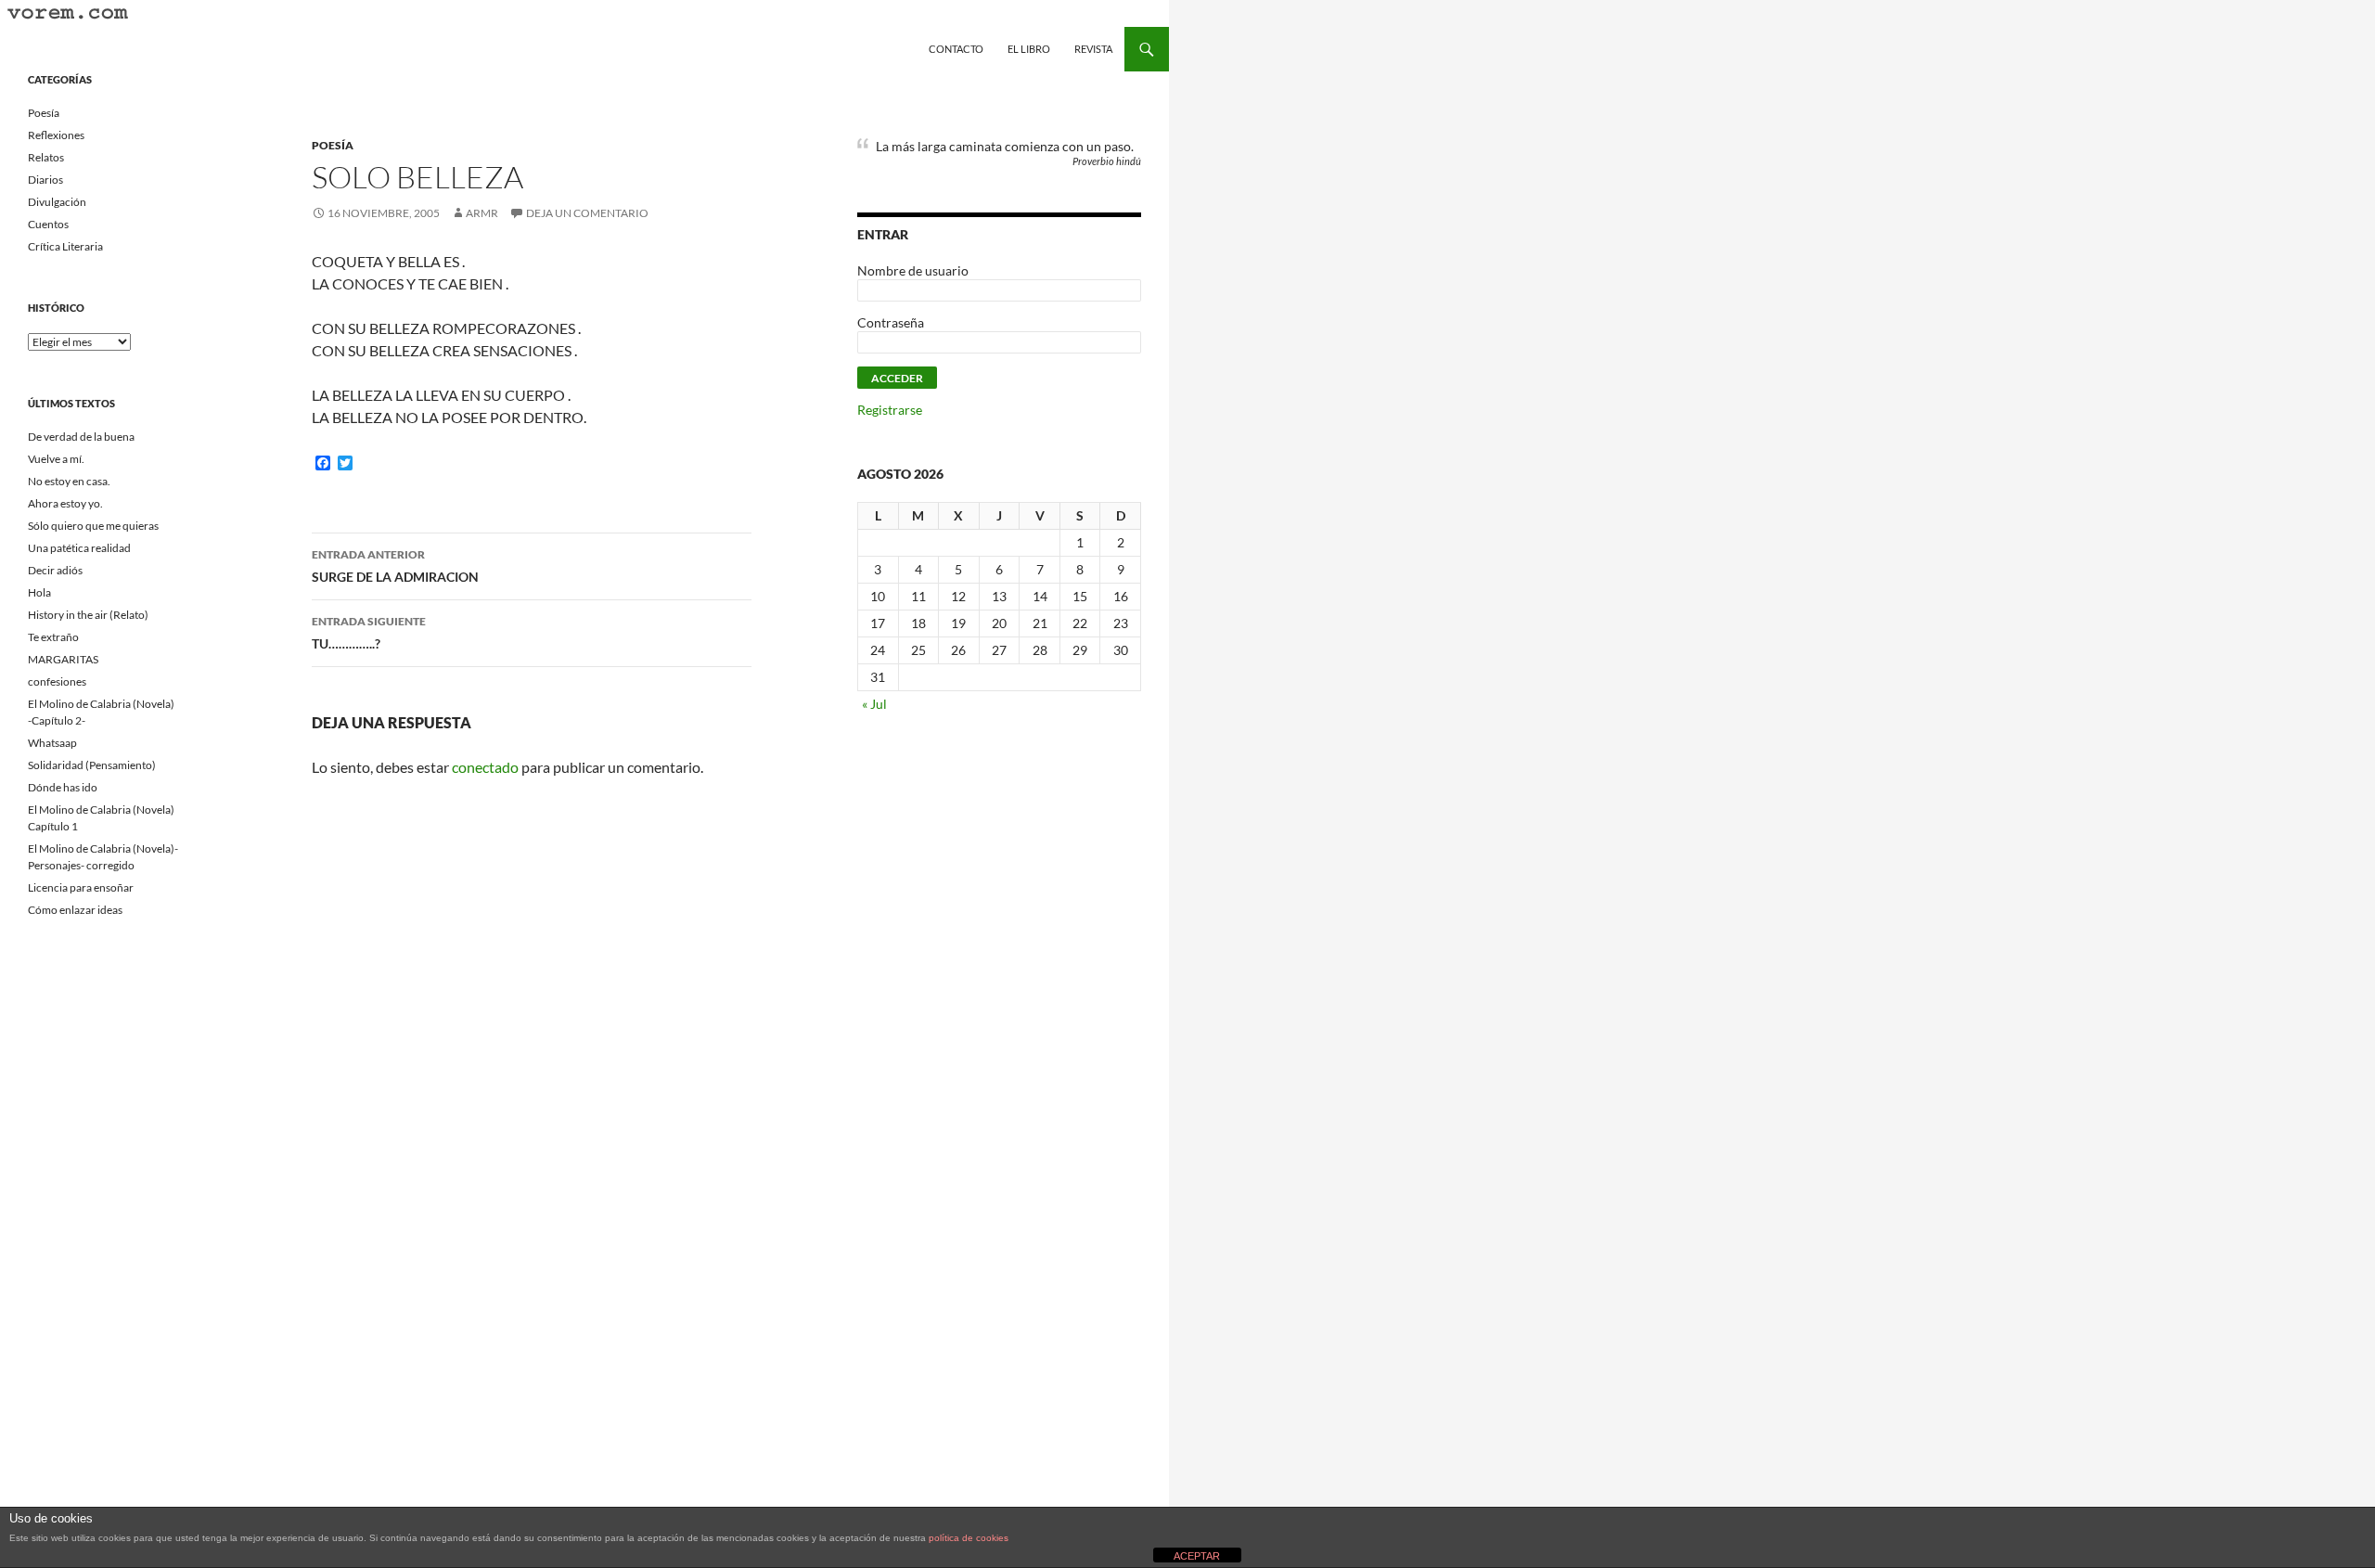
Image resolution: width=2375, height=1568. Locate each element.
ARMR (482, 213)
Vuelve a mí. (56, 459)
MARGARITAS (63, 659)
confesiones (57, 681)
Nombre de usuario (913, 270)
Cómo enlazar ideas (75, 910)
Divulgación (57, 202)
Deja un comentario (587, 213)
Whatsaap (52, 743)
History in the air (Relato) (88, 615)
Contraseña (891, 322)
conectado (485, 767)
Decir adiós (55, 570)
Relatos (46, 157)
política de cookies (969, 1538)
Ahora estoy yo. (65, 503)
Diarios (45, 180)
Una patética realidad (79, 548)
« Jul (874, 704)
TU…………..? (369, 633)
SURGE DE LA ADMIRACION (395, 566)
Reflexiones (56, 135)
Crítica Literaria (65, 246)
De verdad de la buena (81, 437)
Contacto (956, 49)
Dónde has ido (63, 787)
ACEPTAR (1197, 1556)
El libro (1029, 49)
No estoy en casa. (69, 481)
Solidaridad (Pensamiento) (92, 765)
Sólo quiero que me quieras (93, 526)
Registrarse (890, 410)
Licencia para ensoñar (81, 887)
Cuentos (48, 224)
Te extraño (53, 637)
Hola (39, 592)
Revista (1093, 49)
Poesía (333, 145)
